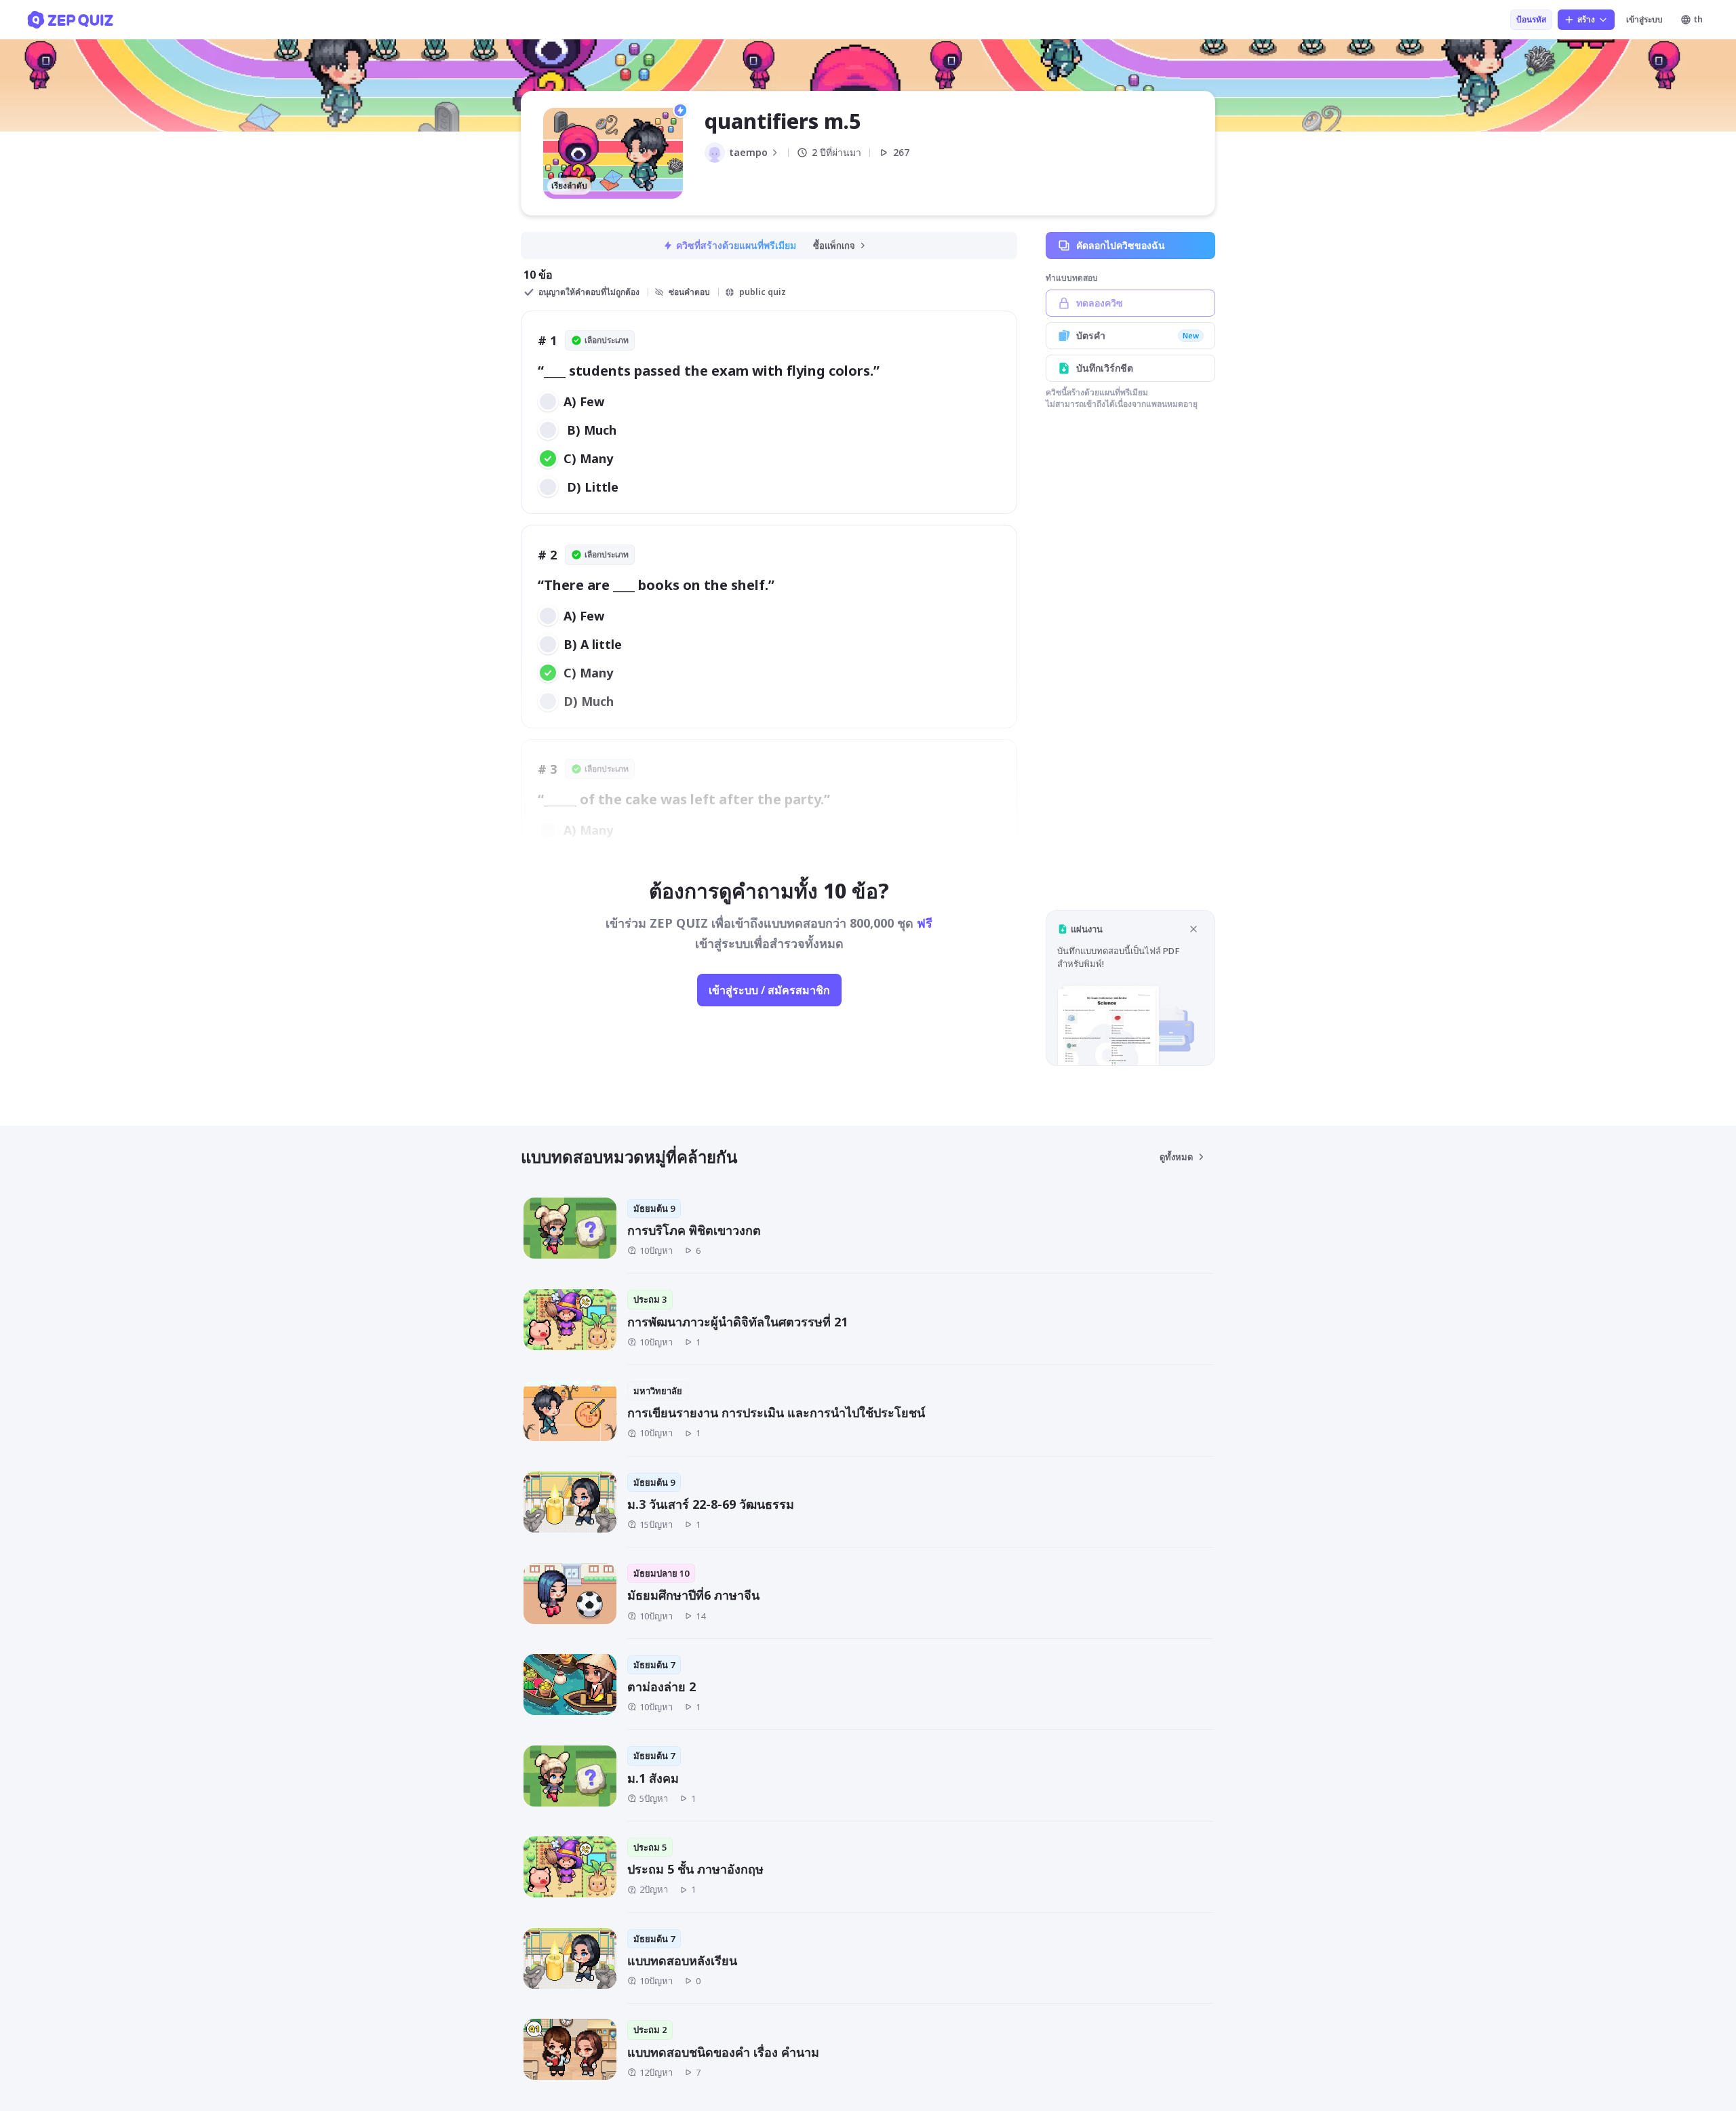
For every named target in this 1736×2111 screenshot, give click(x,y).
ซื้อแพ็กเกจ (834, 245)
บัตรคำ (1138, 335)
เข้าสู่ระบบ (1644, 19)
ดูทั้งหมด (1176, 1157)
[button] (1130, 988)
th (1698, 19)
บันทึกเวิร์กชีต (1105, 368)
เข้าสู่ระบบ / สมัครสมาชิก (769, 990)
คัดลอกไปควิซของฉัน (1121, 245)
